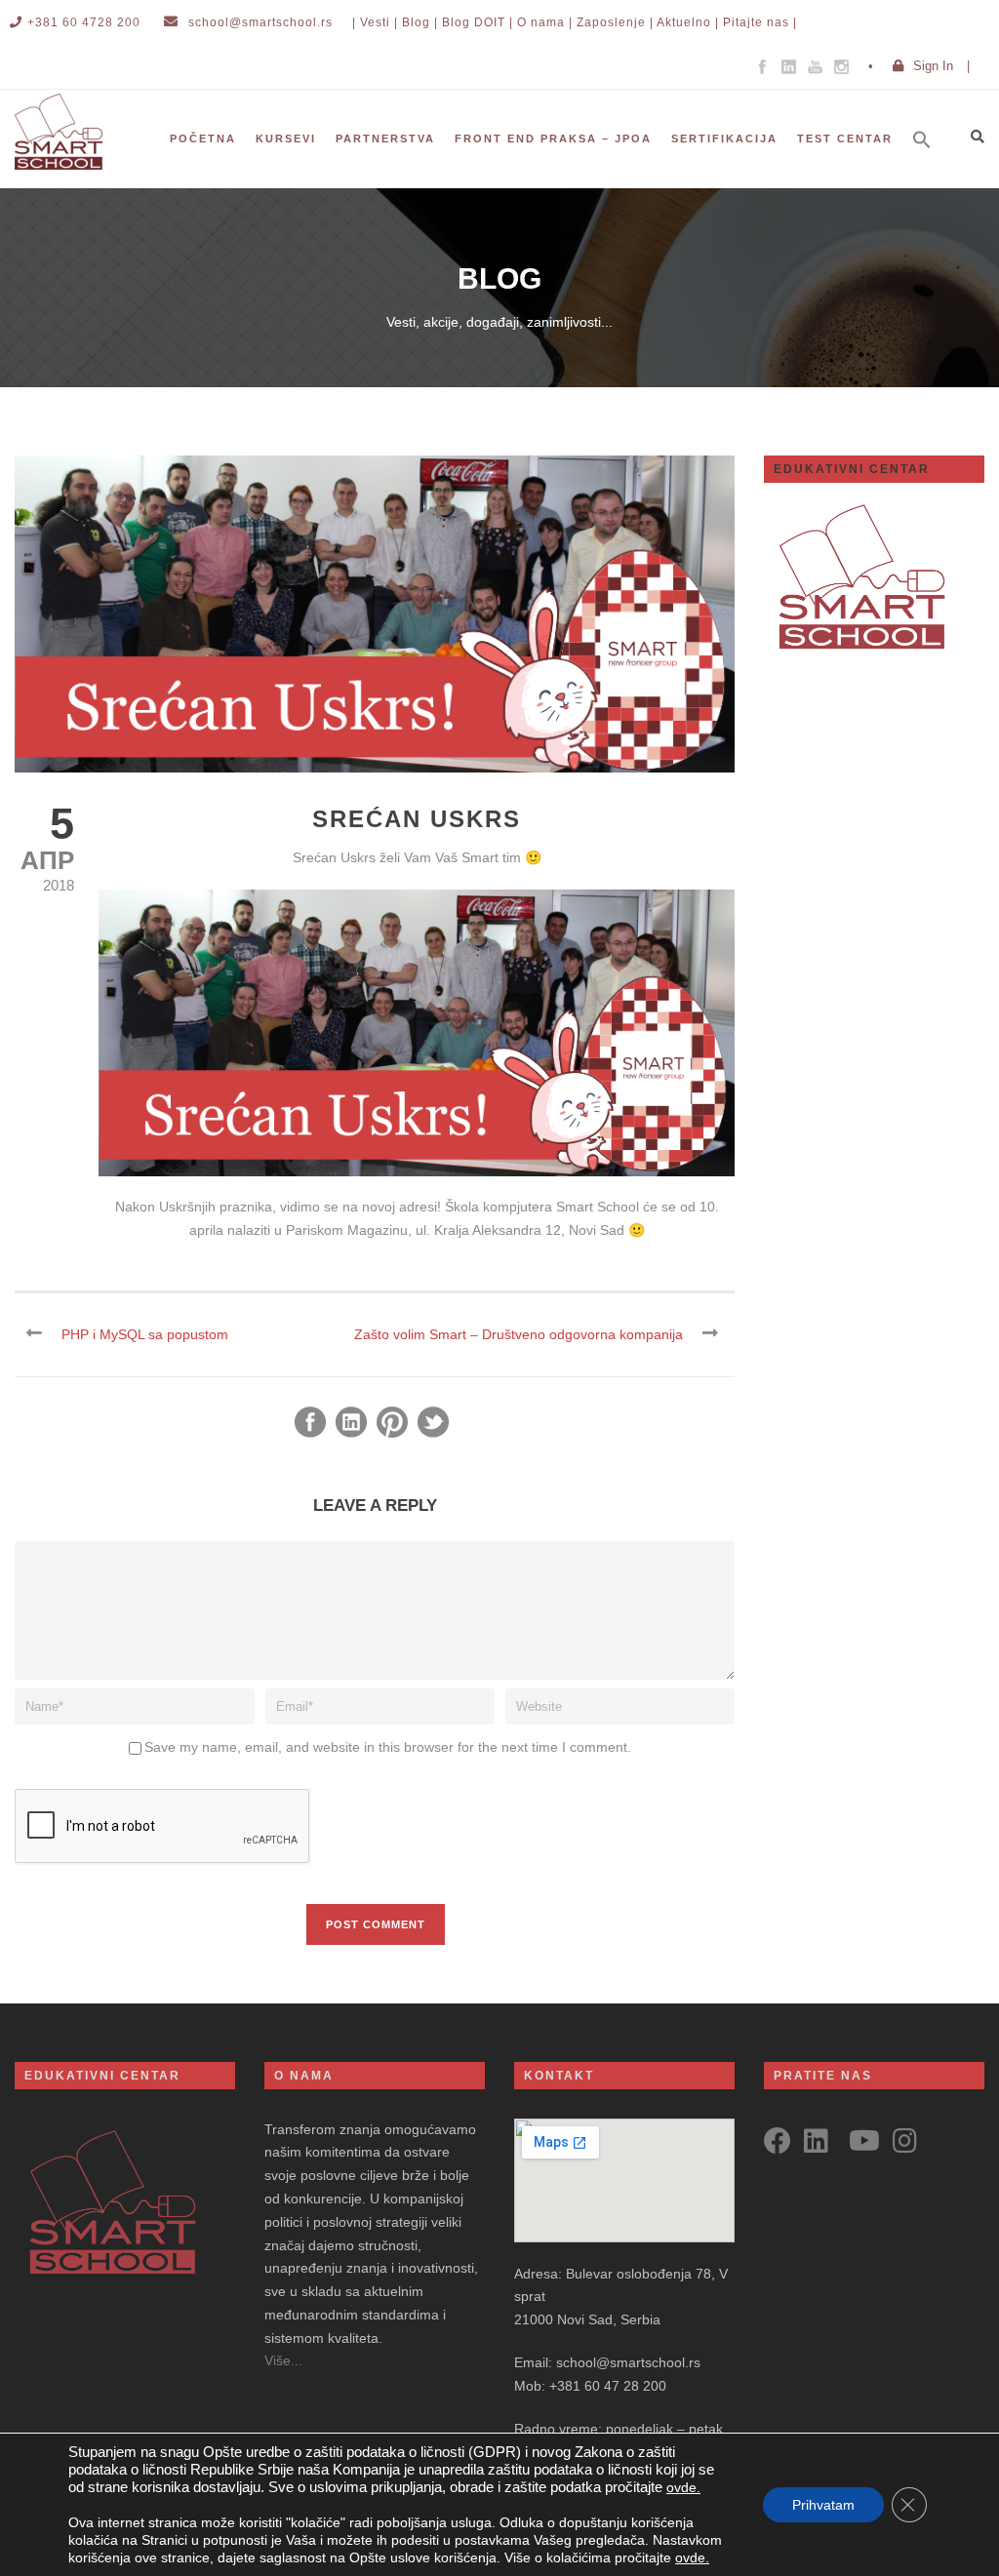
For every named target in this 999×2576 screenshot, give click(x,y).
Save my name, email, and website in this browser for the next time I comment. (388, 1747)
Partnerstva (385, 139)
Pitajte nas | (760, 22)
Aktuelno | (688, 22)
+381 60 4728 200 (84, 22)
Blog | (420, 22)
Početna (203, 139)
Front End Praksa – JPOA (553, 139)
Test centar (845, 139)
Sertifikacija (724, 139)
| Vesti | (375, 22)
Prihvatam (823, 2505)
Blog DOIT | (478, 22)
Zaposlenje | (615, 22)
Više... (283, 2360)
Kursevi (286, 139)
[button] (932, 166)
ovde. (683, 2487)
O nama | (545, 22)
